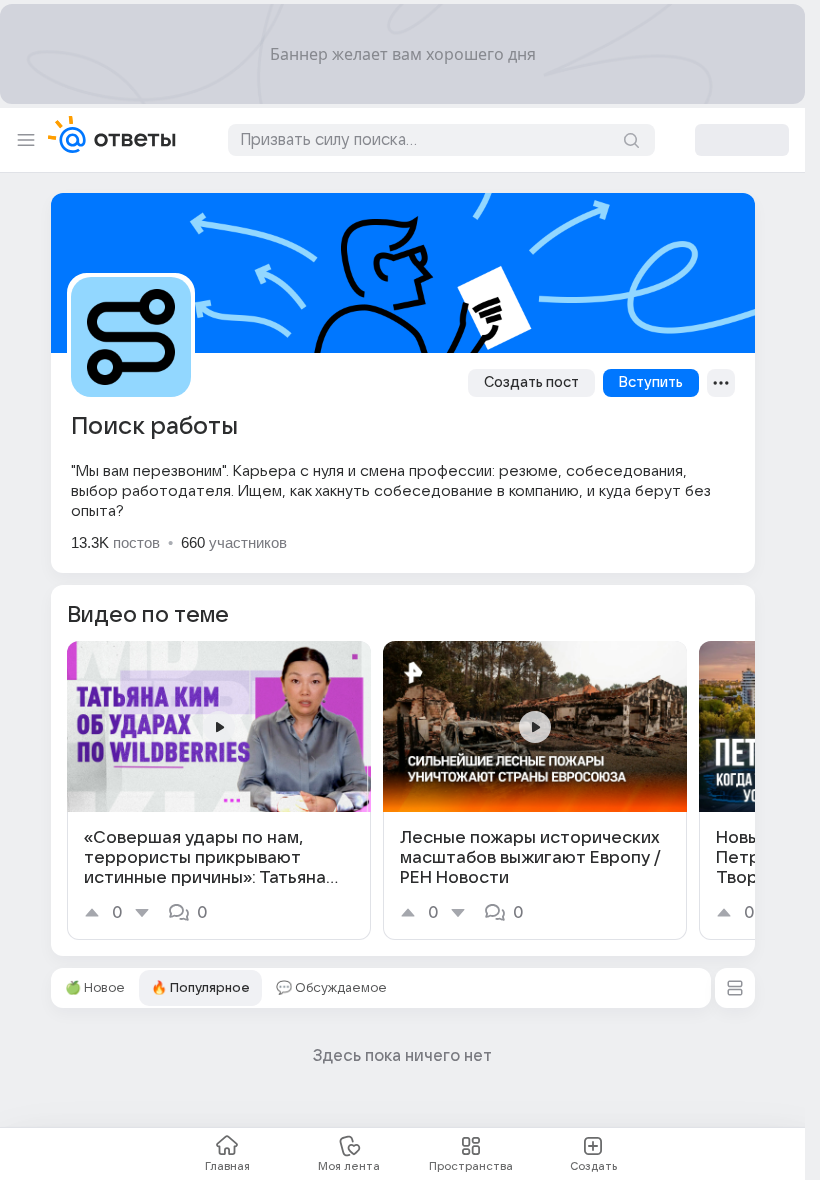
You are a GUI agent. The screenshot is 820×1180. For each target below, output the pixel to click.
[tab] (95, 988)
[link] (219, 790)
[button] (735, 988)
